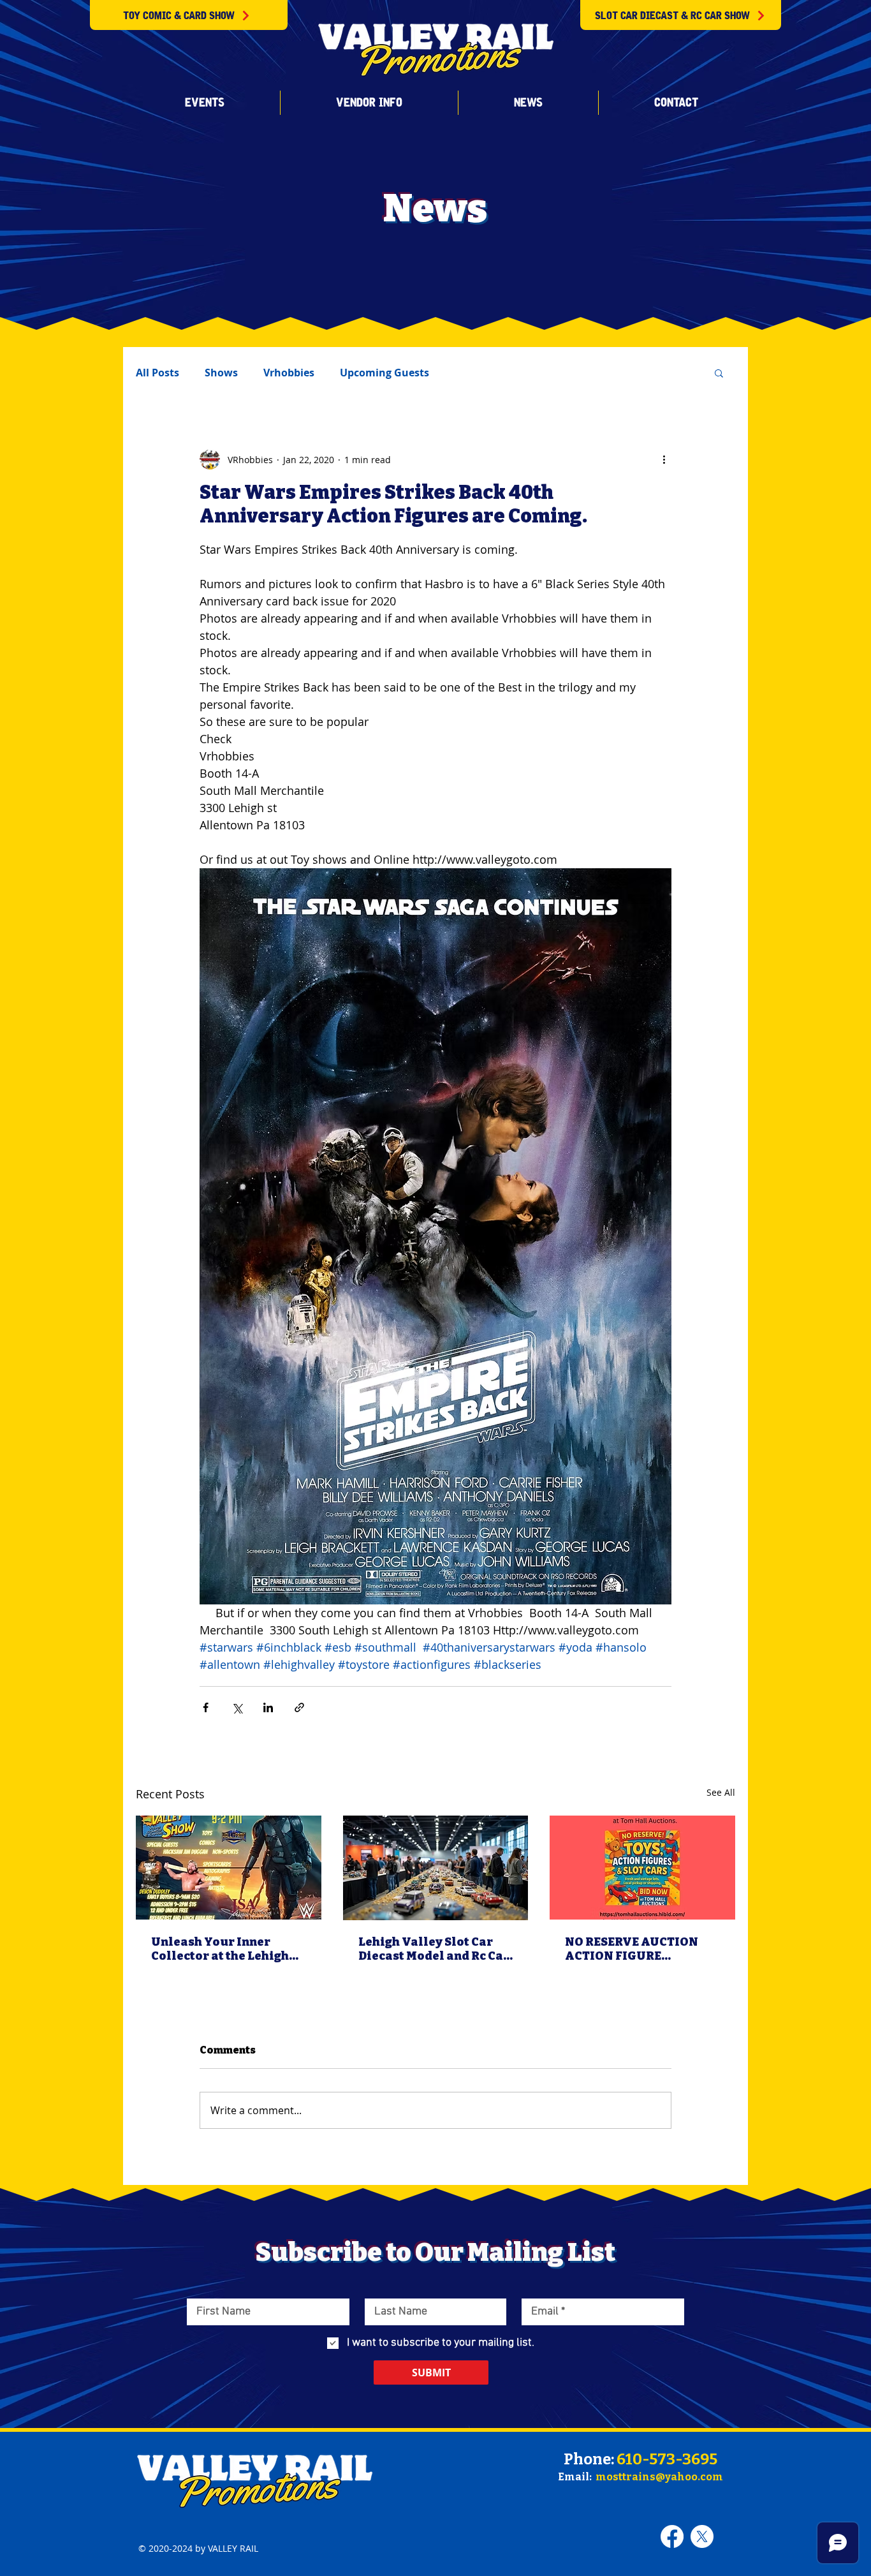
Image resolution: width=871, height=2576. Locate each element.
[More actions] (664, 459)
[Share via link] (299, 1707)
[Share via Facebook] (206, 1707)
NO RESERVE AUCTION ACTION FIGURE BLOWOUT (632, 1949)
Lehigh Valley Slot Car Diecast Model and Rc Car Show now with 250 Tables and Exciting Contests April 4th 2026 (434, 1949)
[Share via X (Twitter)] (237, 1707)
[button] (204, 103)
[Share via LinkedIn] (268, 1707)
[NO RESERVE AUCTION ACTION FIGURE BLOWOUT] (642, 1868)
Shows (221, 373)
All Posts (157, 373)
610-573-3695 (667, 2459)
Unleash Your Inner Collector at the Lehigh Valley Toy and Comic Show (220, 1949)
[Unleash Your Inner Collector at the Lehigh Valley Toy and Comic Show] (229, 1868)
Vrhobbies (289, 373)
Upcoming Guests (384, 373)
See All (721, 1792)
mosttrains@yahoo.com (659, 2477)
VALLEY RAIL (233, 2548)
